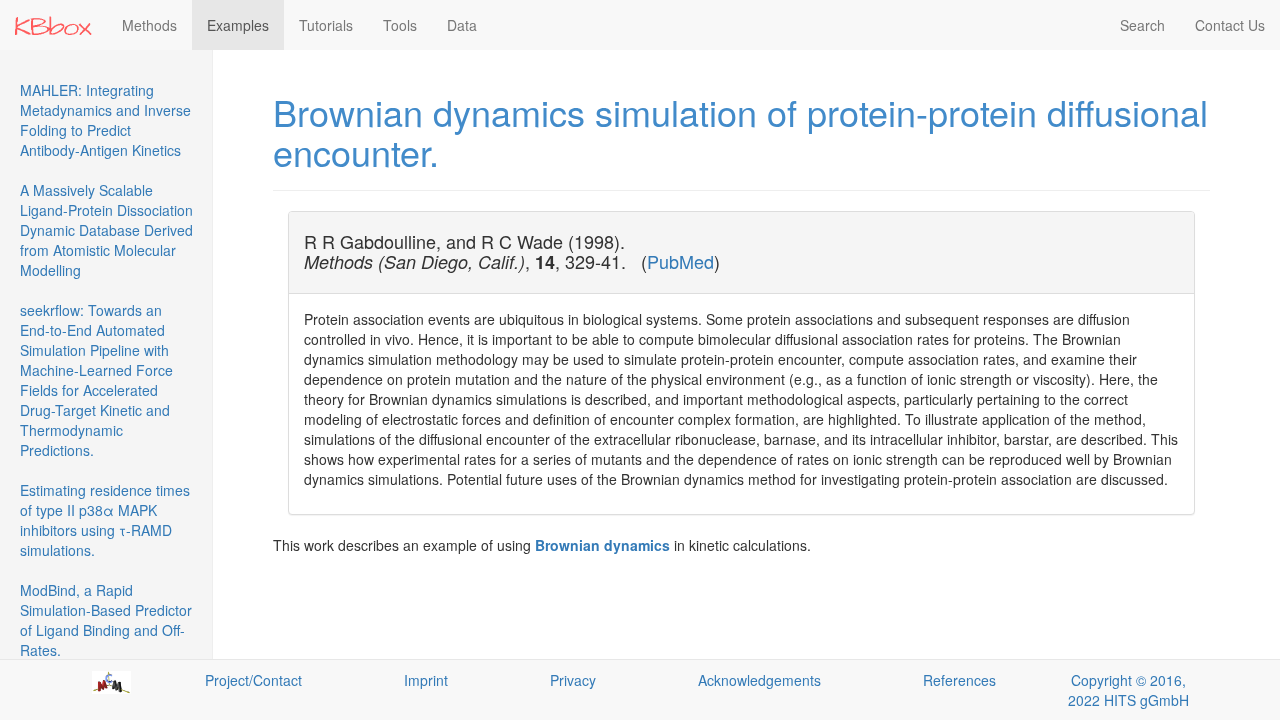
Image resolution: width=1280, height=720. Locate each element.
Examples (238, 25)
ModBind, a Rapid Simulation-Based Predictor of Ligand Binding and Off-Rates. (106, 620)
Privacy (573, 680)
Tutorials (326, 25)
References (959, 680)
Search (1142, 25)
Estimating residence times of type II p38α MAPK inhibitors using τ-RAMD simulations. (105, 520)
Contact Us (1230, 25)
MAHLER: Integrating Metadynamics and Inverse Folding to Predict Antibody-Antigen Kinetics (105, 120)
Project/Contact (253, 680)
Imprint (426, 680)
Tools (400, 25)
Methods (149, 25)
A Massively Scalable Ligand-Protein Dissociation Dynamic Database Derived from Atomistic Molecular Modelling (106, 230)
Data (462, 25)
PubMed (680, 261)
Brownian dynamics (602, 545)
